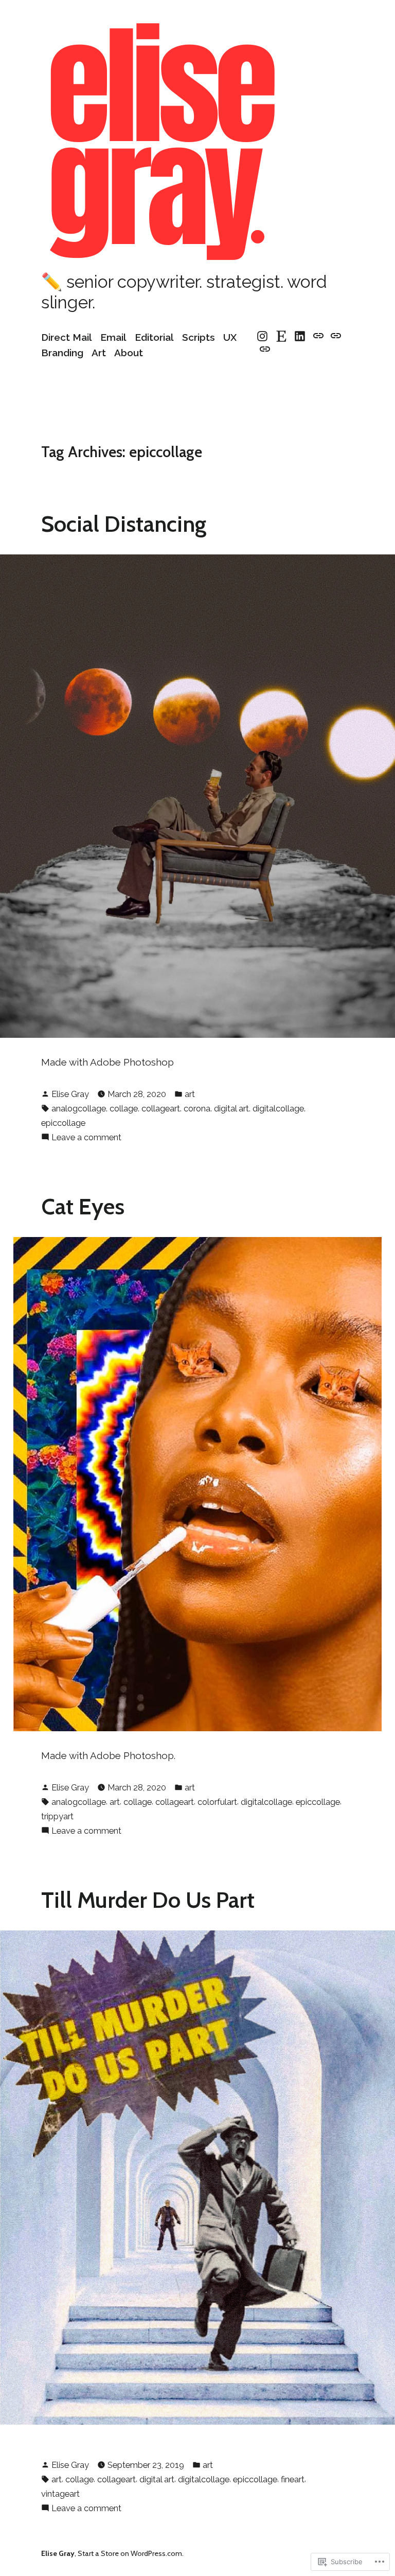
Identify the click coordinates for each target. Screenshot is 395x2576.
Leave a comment (86, 1138)
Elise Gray (70, 1094)
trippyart (57, 1816)
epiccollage (63, 1123)
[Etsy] (282, 336)
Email (113, 337)
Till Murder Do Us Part (148, 1900)
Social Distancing (124, 524)
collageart (161, 1108)
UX (230, 337)
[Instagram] (264, 336)
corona (197, 1108)
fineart (293, 2479)
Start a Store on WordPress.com (130, 2553)
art (190, 1094)
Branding (62, 353)
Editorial (154, 337)
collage (124, 1108)
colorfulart (217, 1802)
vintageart (60, 2494)
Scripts (199, 337)
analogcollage (79, 1108)
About (129, 353)
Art (99, 353)
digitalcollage (278, 1108)
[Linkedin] (300, 336)
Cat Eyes (83, 1206)
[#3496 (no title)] (319, 336)
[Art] (336, 336)
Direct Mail (67, 337)
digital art (231, 1108)
